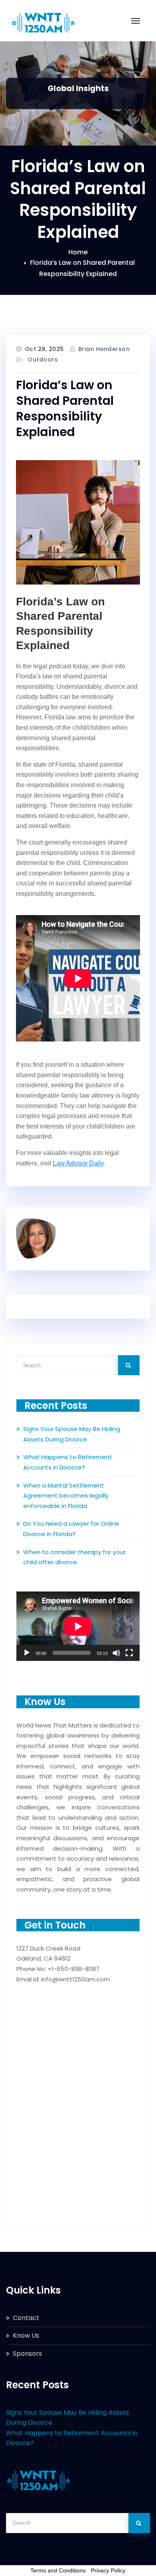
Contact (26, 2318)
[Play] (27, 1653)
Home (78, 252)
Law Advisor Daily (78, 1163)
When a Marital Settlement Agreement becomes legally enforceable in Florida (66, 1496)
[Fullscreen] (129, 1653)
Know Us (26, 2335)
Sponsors (27, 2354)
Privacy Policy (108, 2570)
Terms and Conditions (58, 2570)
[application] (78, 1626)
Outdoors (43, 359)
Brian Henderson (104, 349)
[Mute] (116, 1653)
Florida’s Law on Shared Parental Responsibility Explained (65, 408)
